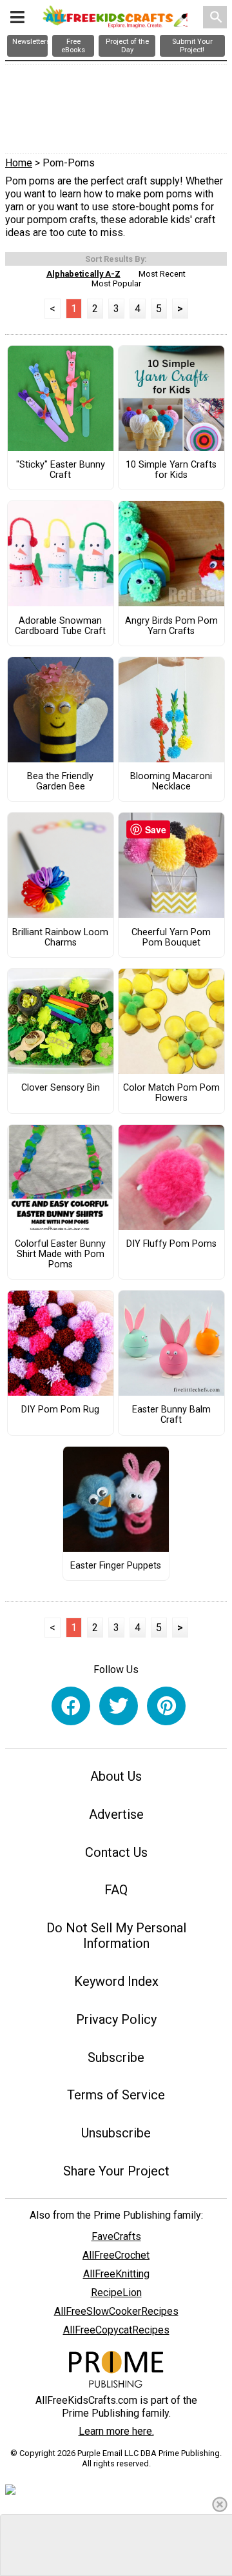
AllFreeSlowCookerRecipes (116, 2311)
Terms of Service (116, 2095)
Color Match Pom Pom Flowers (171, 1093)
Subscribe (116, 2057)
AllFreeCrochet (116, 2255)
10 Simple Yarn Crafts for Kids (171, 470)
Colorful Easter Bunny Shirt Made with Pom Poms (60, 1254)
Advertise (116, 1814)
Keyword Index (116, 1981)
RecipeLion (116, 2293)
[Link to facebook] (71, 1706)
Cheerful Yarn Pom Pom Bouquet (171, 938)
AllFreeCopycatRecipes (116, 2330)
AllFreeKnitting (116, 2274)
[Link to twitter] (119, 1706)
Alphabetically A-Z (83, 274)
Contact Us (116, 1852)
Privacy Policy (116, 2019)
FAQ (116, 1890)
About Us (116, 1776)
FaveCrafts (116, 2236)
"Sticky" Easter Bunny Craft (61, 470)
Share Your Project (116, 2171)
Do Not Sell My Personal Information (116, 1936)
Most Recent (162, 274)
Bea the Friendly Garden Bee (60, 782)
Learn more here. (116, 2431)
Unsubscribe (116, 2133)
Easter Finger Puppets (116, 1566)
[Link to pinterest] (166, 1706)
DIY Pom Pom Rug (60, 1410)
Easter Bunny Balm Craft (171, 1415)
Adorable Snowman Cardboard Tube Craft (60, 626)
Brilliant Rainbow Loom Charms (60, 938)
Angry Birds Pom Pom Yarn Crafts (171, 626)
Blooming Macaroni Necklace (171, 782)
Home (19, 163)
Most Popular (116, 283)
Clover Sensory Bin (61, 1088)
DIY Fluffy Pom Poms (171, 1244)
